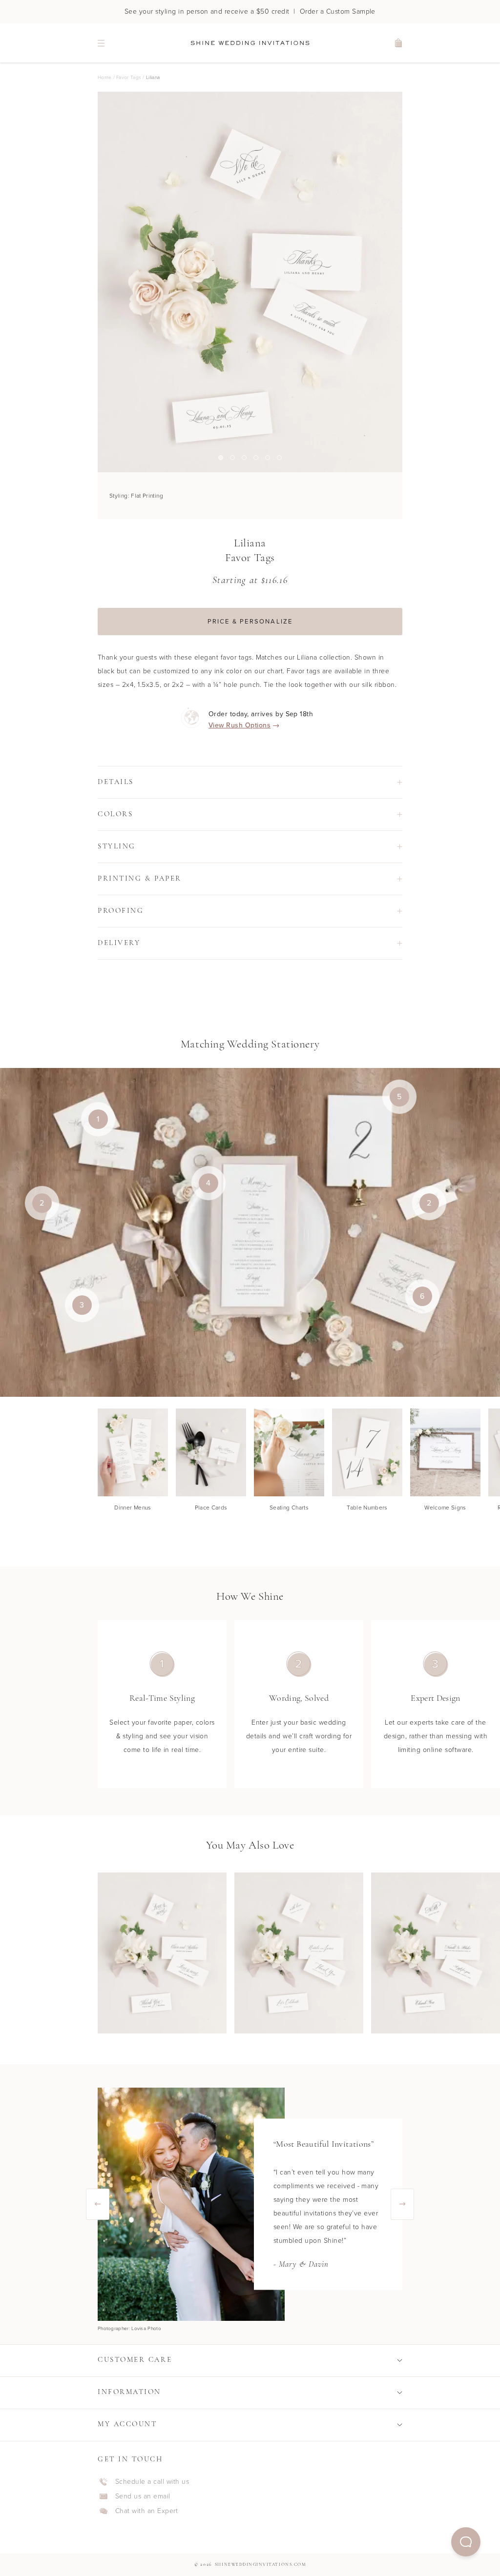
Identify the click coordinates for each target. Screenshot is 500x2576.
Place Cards (211, 1508)
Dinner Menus (133, 1508)
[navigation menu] (101, 43)
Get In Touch (130, 2460)
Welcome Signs (445, 1508)
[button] (466, 2542)
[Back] (98, 2204)
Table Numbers (367, 1508)
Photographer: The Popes (127, 2329)
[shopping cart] (399, 43)
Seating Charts (289, 1508)
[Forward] (402, 2204)
